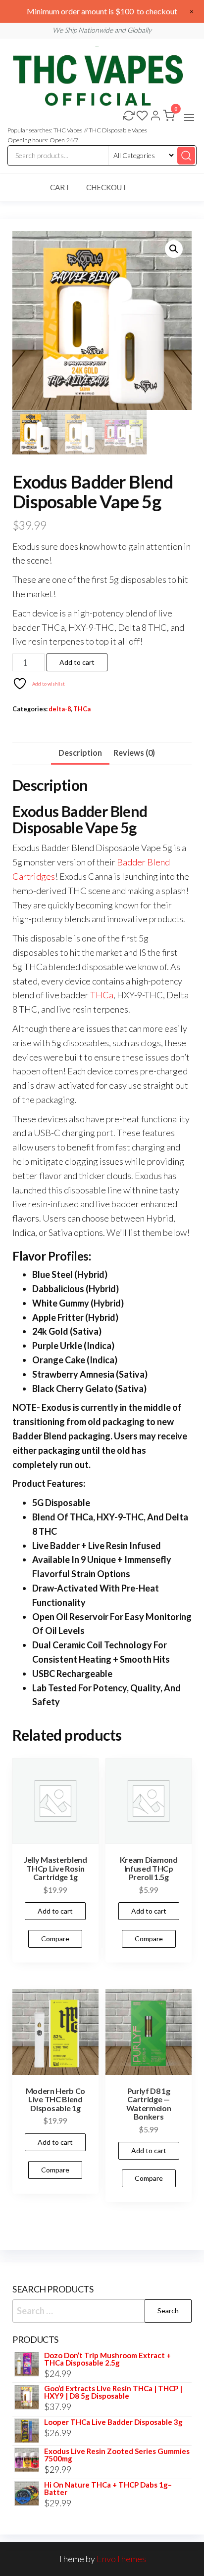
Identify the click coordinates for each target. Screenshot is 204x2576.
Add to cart (77, 662)
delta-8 (60, 709)
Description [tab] (80, 753)
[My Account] (155, 117)
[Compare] (129, 117)
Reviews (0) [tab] (134, 753)
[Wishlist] (142, 117)
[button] (189, 118)
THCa (82, 709)
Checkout (106, 187)
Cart (60, 187)
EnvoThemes (121, 2559)
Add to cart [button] (55, 1911)
